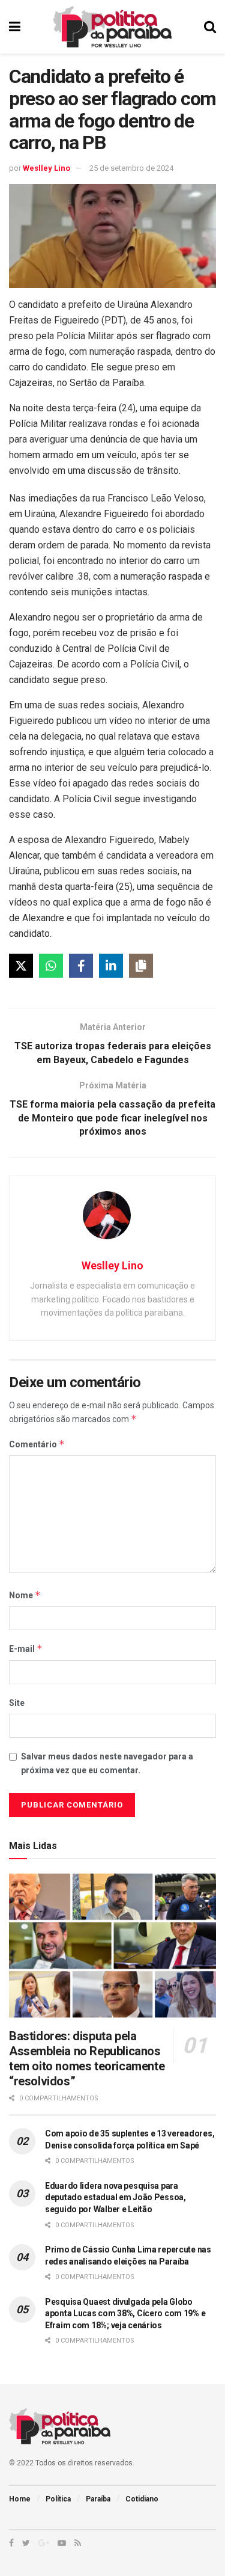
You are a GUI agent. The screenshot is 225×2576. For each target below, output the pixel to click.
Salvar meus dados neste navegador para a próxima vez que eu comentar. (107, 1763)
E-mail (26, 1648)
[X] (21, 966)
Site (17, 1703)
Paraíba (98, 2499)
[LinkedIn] (111, 966)
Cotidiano (142, 2499)
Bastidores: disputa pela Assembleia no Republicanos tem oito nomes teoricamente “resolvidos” (87, 2059)
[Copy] (141, 966)
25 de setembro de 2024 (131, 168)
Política (58, 2499)
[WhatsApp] (51, 966)
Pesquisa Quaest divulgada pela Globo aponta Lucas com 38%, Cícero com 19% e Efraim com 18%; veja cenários (125, 2314)
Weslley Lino (46, 168)
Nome (25, 1595)
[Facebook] (81, 966)
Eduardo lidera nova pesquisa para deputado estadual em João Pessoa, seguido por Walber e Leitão (115, 2197)
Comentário (37, 1444)
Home (20, 2499)
